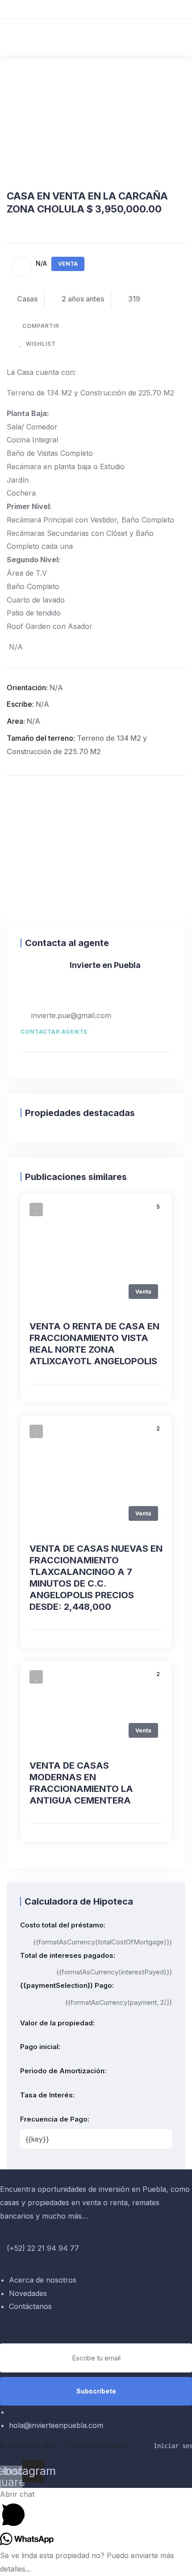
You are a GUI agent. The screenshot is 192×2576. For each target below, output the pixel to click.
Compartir (41, 326)
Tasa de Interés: (47, 2095)
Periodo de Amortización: (63, 2071)
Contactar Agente (54, 1032)
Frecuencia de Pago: (55, 2119)
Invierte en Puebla (105, 965)
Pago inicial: (40, 2047)
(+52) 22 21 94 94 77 (43, 2248)
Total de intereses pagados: (68, 1955)
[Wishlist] (36, 1209)
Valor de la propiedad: (57, 2023)
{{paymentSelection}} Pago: (67, 1985)
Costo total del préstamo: (63, 1925)
